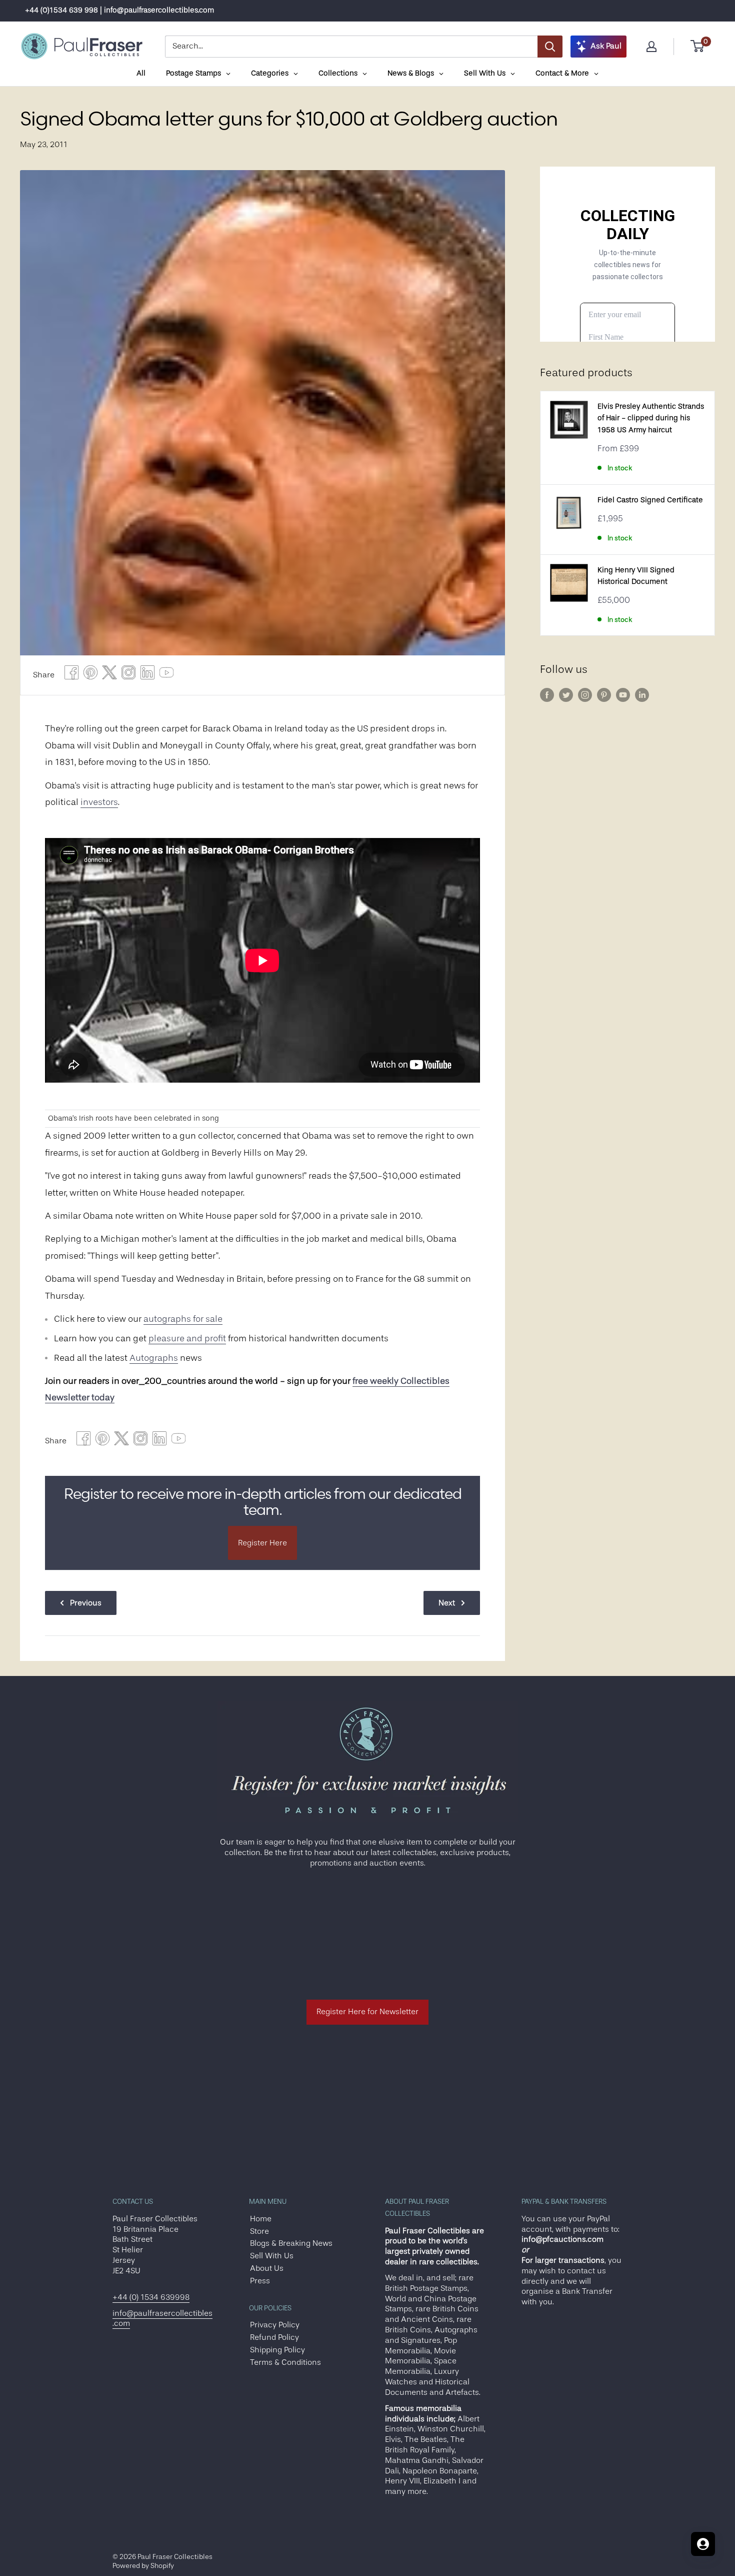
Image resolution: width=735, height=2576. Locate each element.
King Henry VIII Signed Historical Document (636, 576)
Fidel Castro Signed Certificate (650, 500)
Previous (86, 1603)
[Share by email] (128, 675)
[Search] (550, 47)
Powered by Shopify (143, 2565)
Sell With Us (272, 2256)
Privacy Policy (275, 2325)
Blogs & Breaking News (291, 2243)
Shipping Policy (277, 2350)
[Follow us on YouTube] (623, 695)
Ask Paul (606, 46)
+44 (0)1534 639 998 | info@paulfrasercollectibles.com (119, 10)
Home (261, 2219)
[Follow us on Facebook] (547, 695)
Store (259, 2231)
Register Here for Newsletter (367, 2012)
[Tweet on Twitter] (109, 675)
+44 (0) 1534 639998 (151, 2297)
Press (260, 2281)
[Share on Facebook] (71, 675)
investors (99, 802)
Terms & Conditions (285, 2362)
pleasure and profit (187, 1338)
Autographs (154, 1358)
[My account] (651, 47)
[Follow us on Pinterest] (604, 695)
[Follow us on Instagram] (585, 695)
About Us (267, 2268)
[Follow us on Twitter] (566, 695)
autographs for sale (183, 1319)
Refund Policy (274, 2337)
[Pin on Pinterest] (90, 675)
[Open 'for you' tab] (703, 2544)
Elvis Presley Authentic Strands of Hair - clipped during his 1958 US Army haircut (651, 418)
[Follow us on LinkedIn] (642, 695)
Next (447, 1603)
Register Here (262, 1543)
